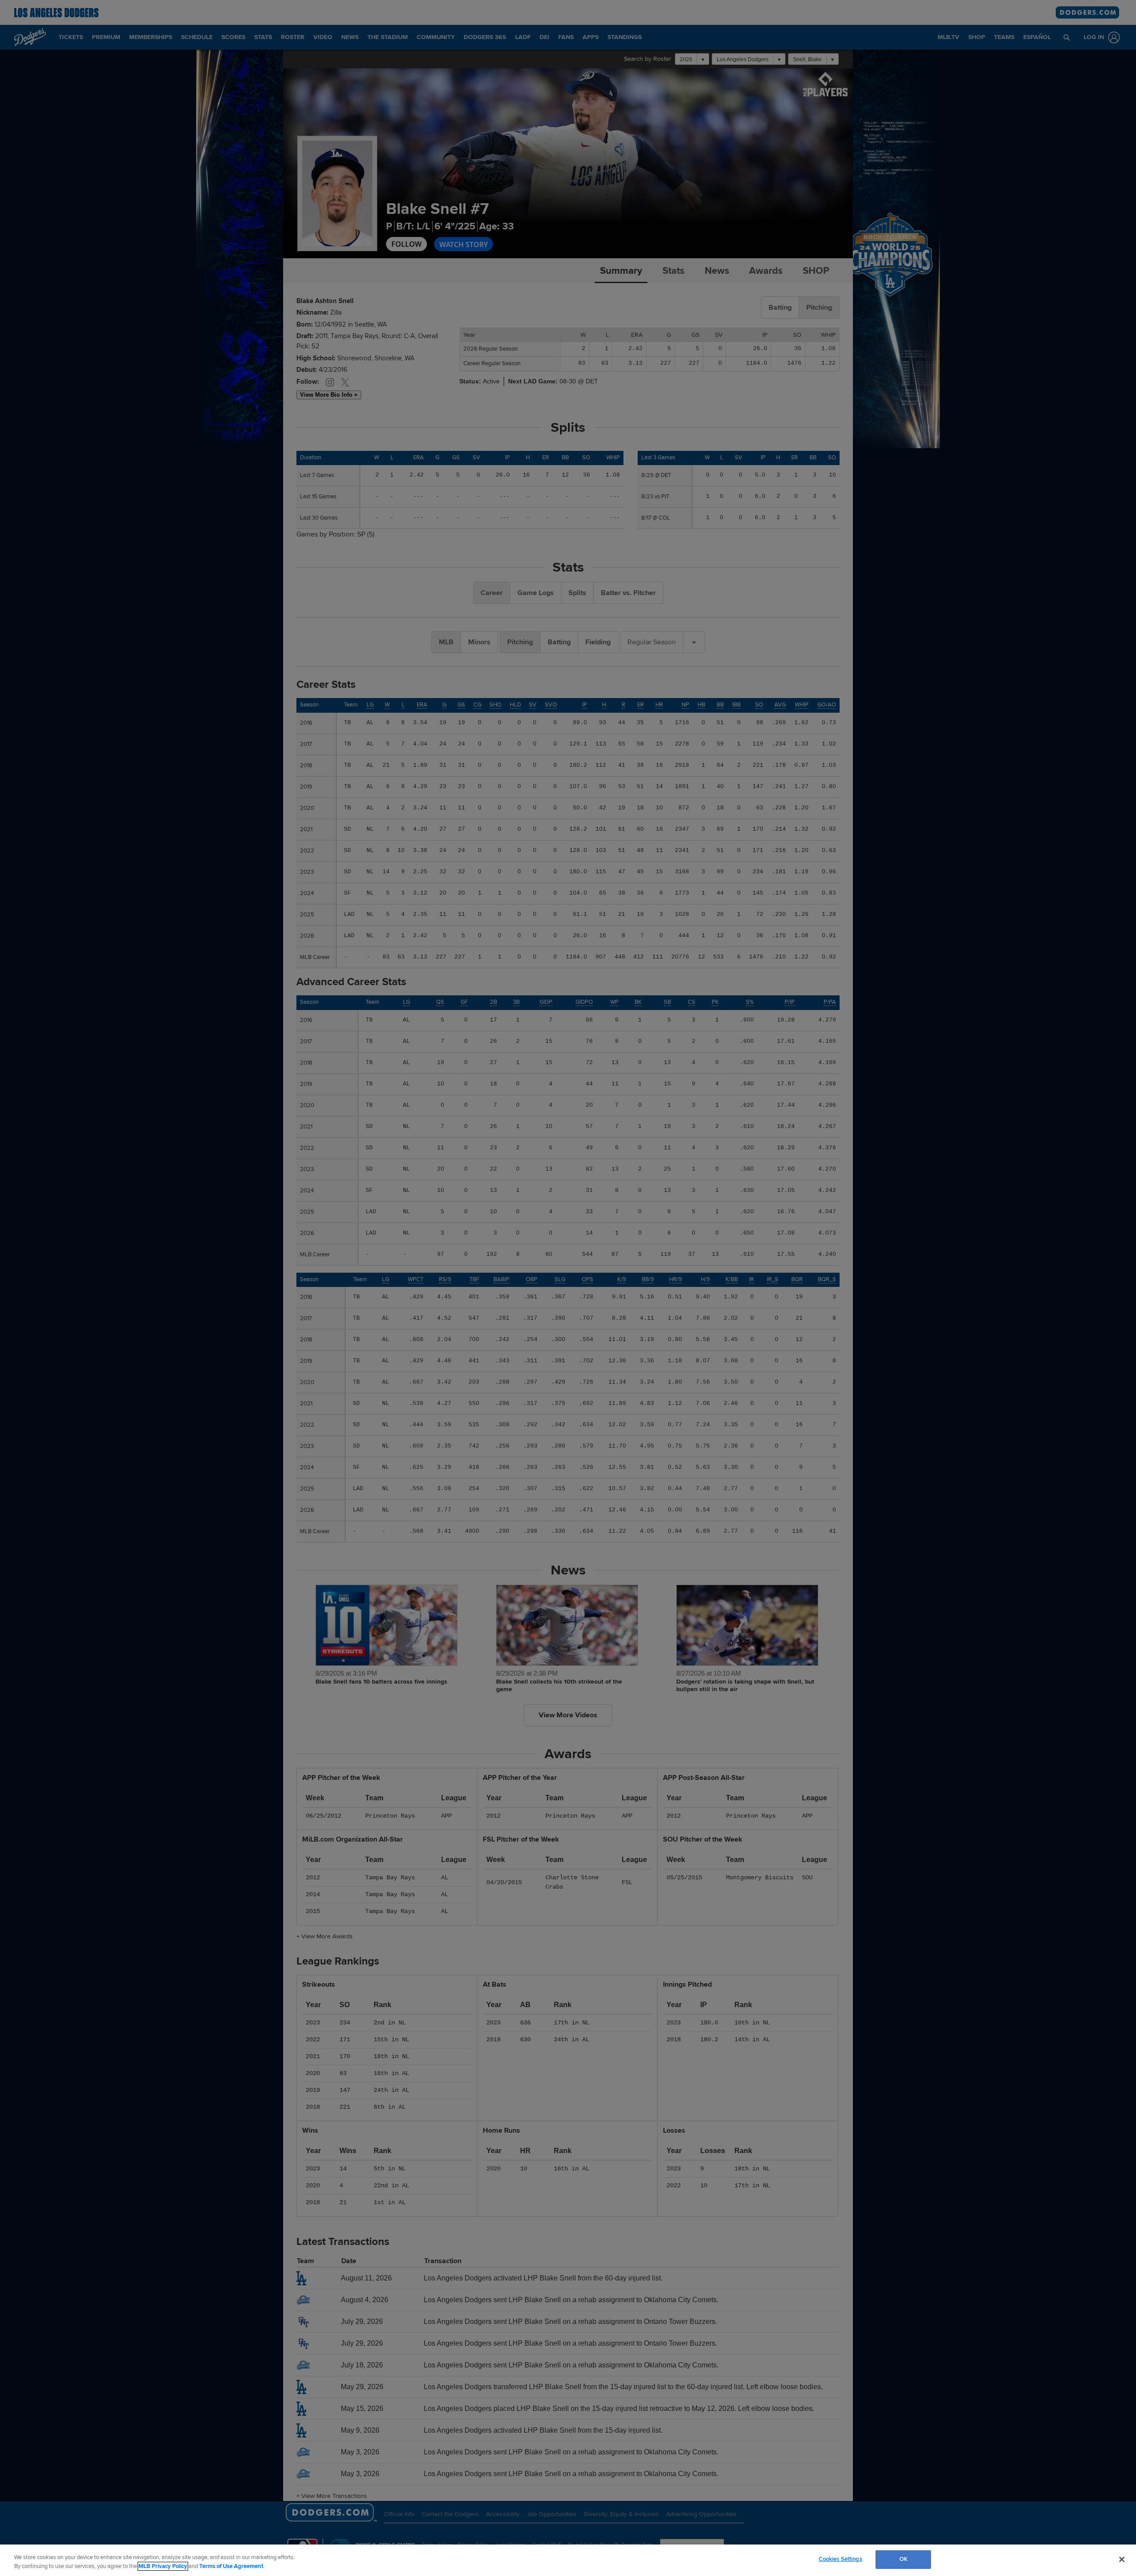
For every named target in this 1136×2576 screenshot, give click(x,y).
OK (903, 2559)
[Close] (1122, 2559)
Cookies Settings (840, 2559)
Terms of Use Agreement (231, 2566)
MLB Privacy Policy (163, 2566)
